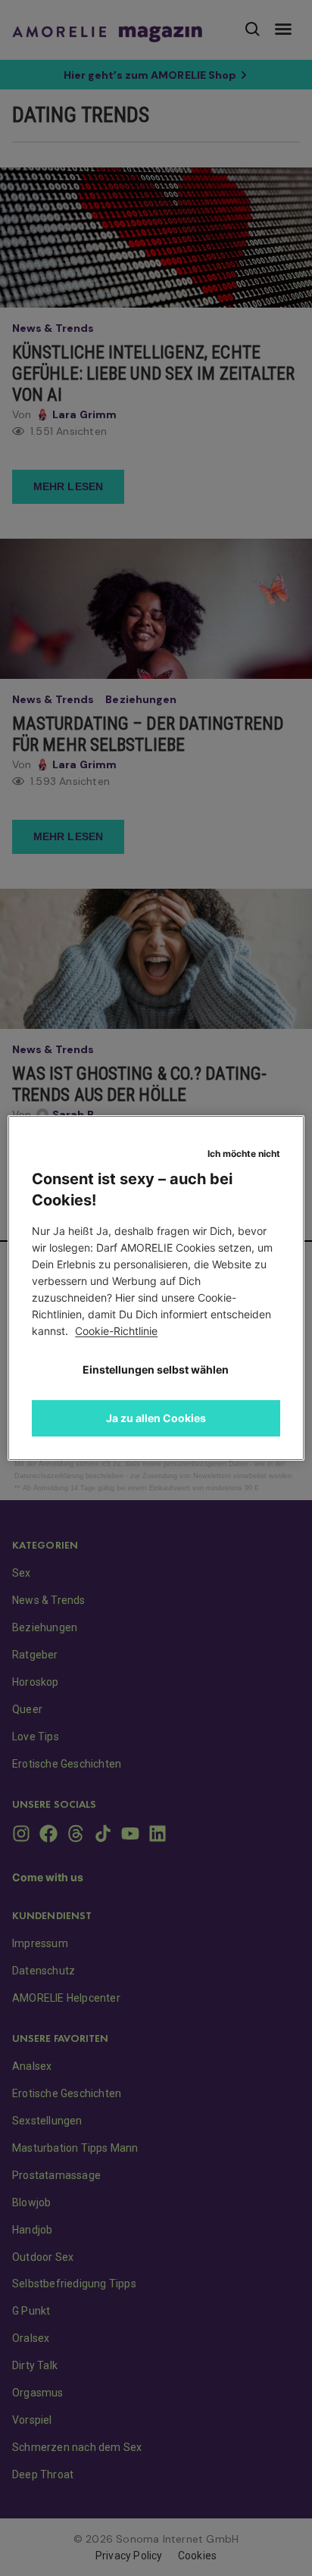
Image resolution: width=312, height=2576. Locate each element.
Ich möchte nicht (243, 1154)
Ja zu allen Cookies (156, 1418)
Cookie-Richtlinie (116, 1331)
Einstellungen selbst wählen (156, 1369)
